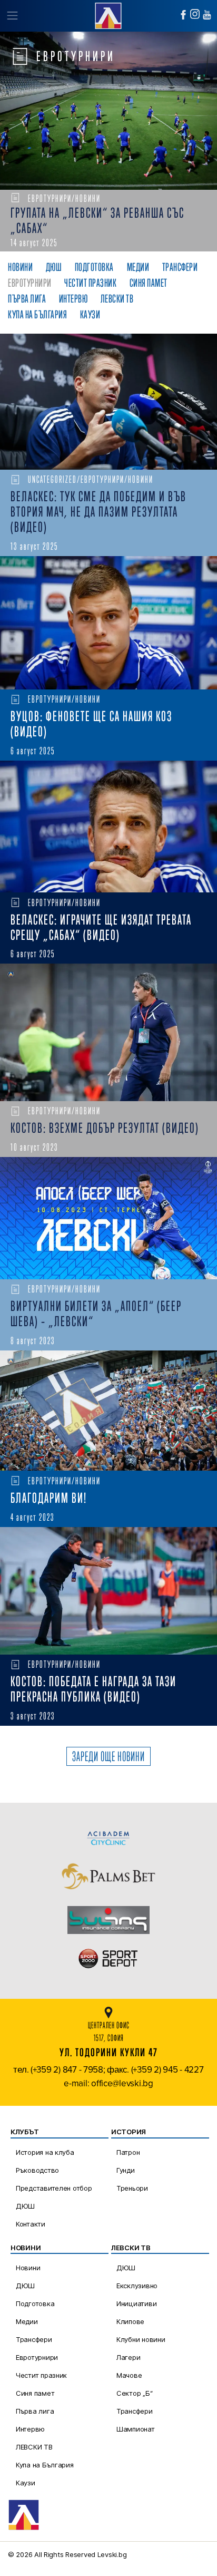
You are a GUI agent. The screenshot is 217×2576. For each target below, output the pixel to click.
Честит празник (41, 2375)
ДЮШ (25, 2206)
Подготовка (35, 2303)
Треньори (132, 2188)
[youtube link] (207, 15)
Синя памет (35, 2393)
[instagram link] (195, 14)
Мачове (129, 2375)
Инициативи (136, 2303)
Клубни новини (141, 2339)
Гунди (126, 2170)
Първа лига (35, 2411)
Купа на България (45, 2465)
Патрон (128, 2152)
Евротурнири (37, 2357)
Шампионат (136, 2429)
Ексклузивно (137, 2286)
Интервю (30, 2429)
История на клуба (45, 2152)
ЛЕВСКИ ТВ (34, 2447)
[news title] (108, 402)
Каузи (26, 2483)
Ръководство (37, 2170)
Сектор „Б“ (134, 2393)
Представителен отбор (54, 2188)
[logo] (108, 14)
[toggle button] (12, 16)
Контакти (31, 2224)
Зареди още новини (108, 1756)
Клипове (130, 2321)
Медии (27, 2321)
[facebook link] (183, 15)
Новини (28, 2268)
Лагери (128, 2357)
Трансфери (34, 2339)
